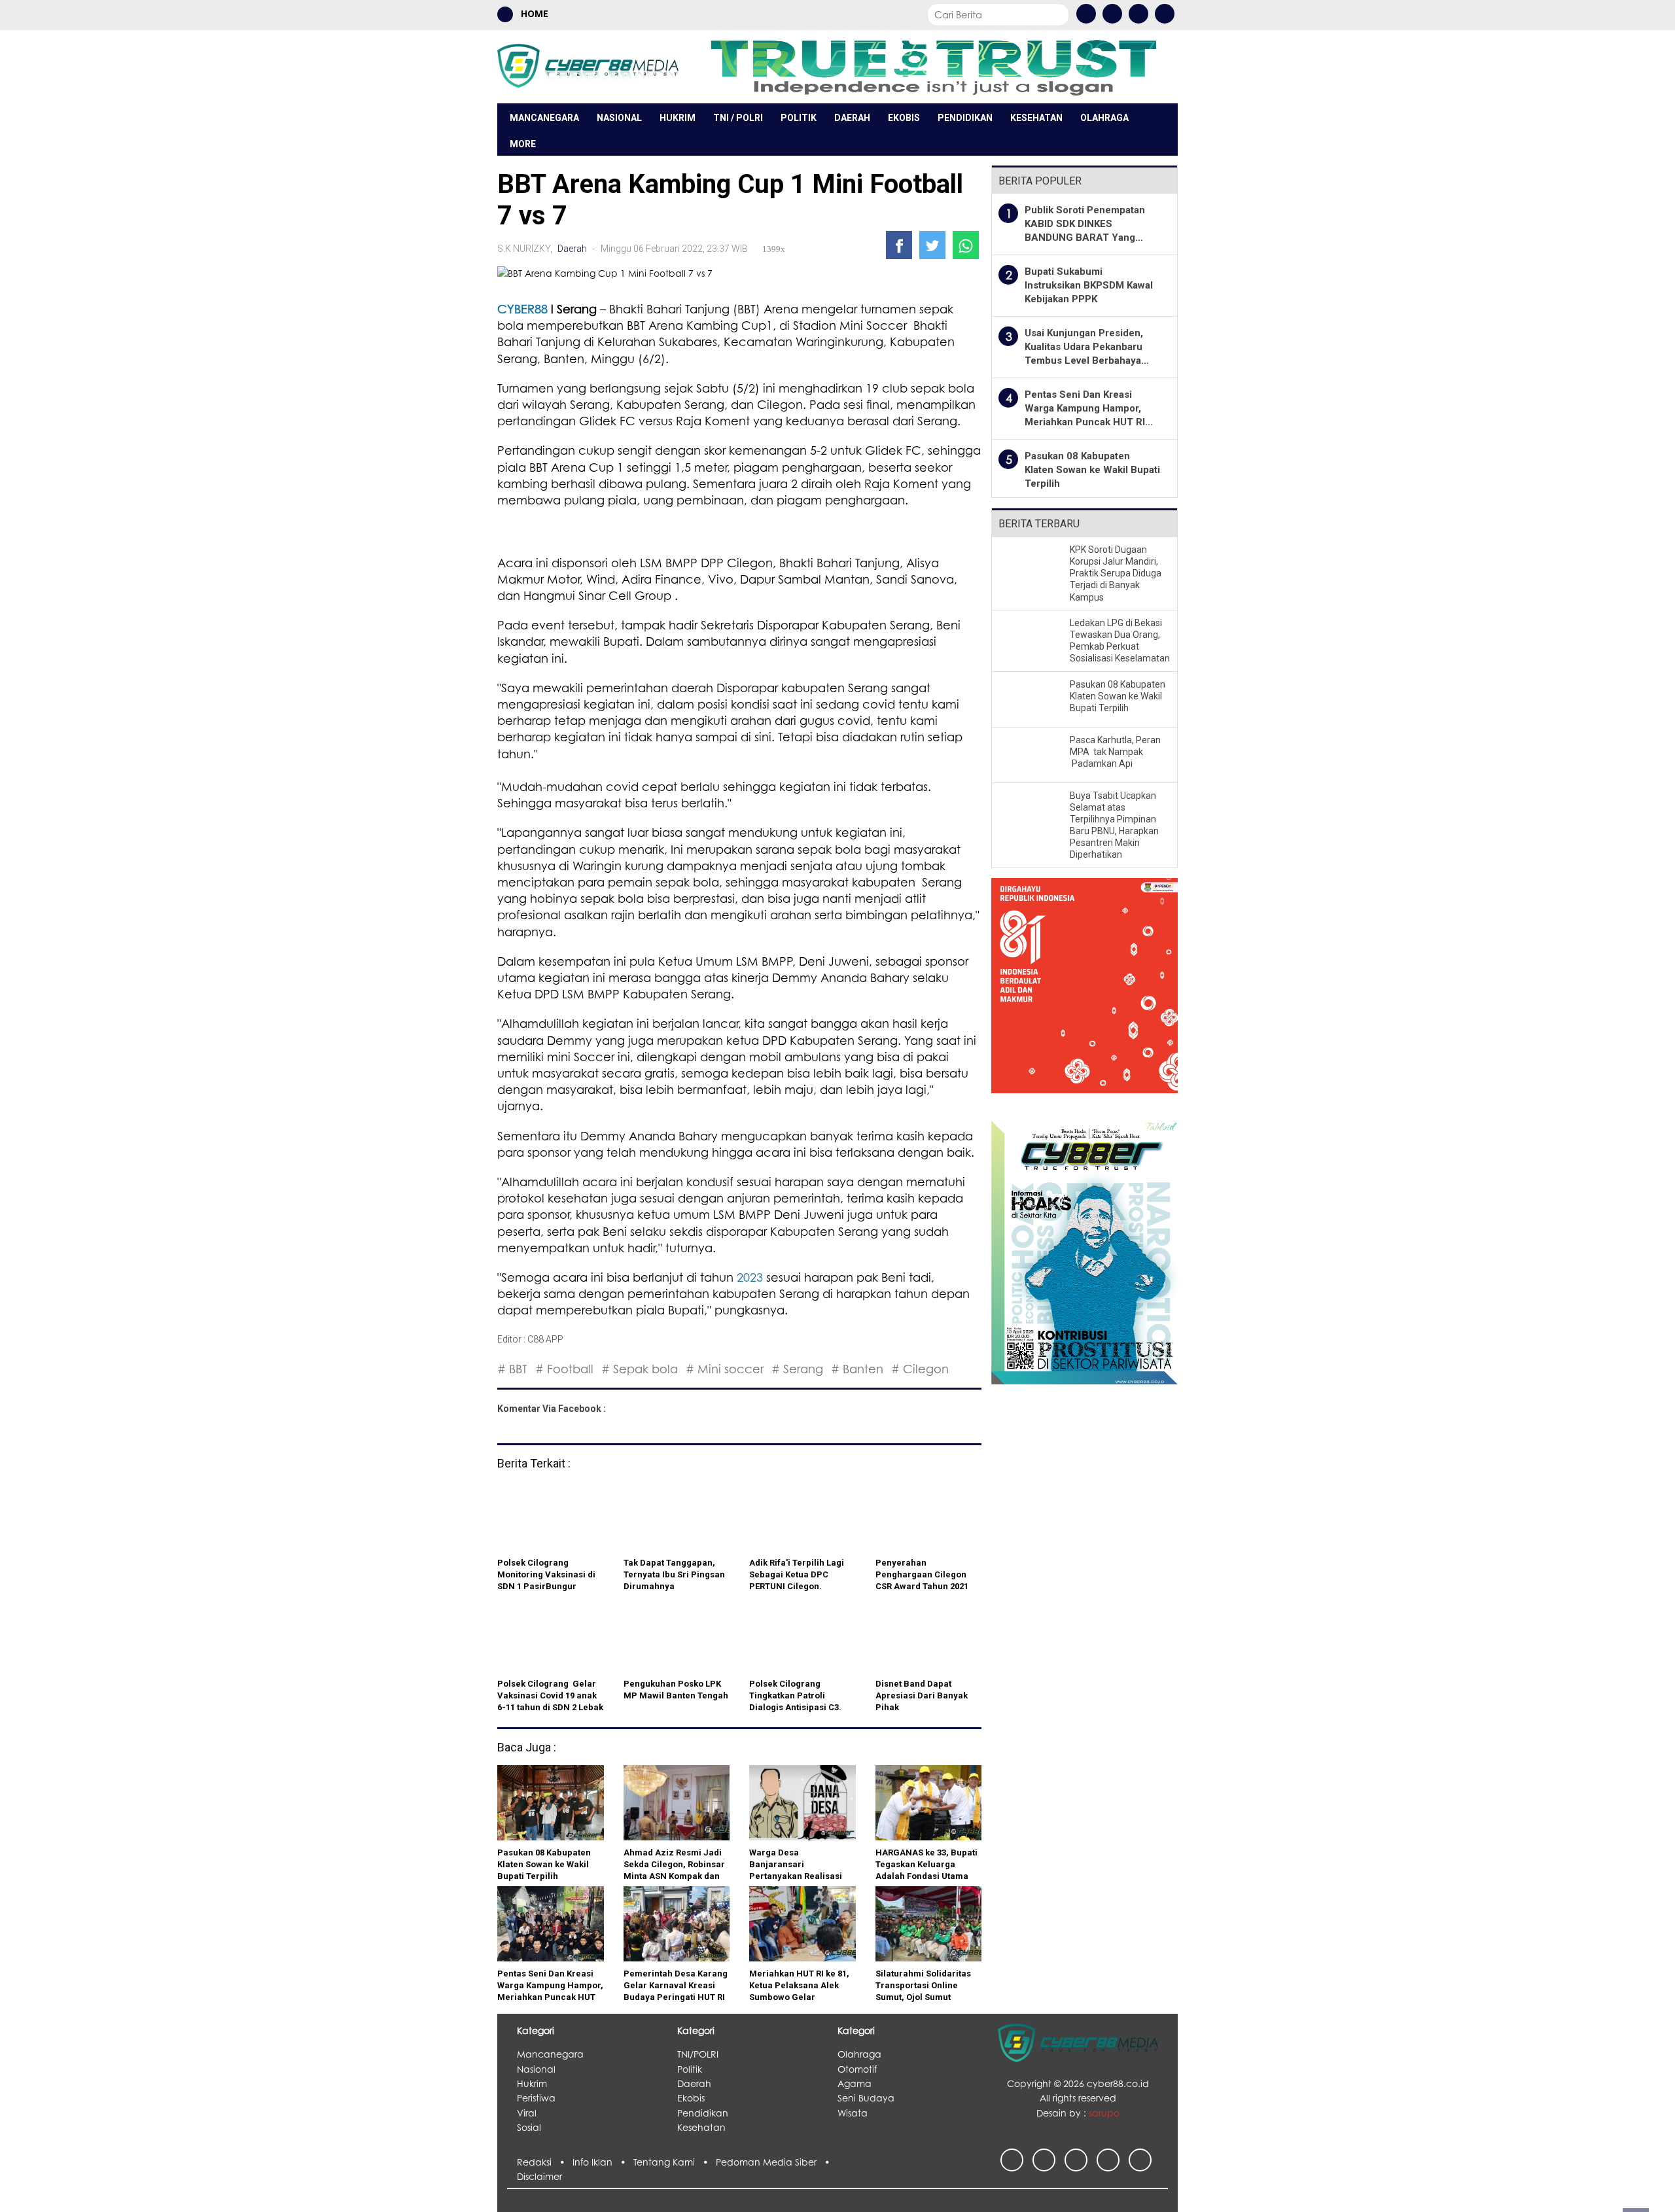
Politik (799, 118)
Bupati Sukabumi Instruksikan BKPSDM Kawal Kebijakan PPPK (1089, 285)
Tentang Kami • (675, 2162)
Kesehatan (1036, 118)
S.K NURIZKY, (526, 249)
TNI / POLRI (738, 118)
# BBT (512, 1369)
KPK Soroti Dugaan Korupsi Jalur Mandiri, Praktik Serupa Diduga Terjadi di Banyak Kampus (1116, 573)
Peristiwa (536, 2098)
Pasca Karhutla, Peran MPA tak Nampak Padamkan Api (1115, 752)
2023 (750, 1277)
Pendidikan (965, 118)
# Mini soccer (725, 1369)
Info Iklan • (603, 2162)
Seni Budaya (866, 2098)
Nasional (619, 118)
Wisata (853, 2113)
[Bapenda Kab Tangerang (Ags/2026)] (1084, 993)
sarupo (1104, 2113)
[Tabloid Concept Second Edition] (1084, 1251)
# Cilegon (920, 1369)
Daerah (852, 118)
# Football (564, 1369)
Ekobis (904, 118)
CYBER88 (522, 309)
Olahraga (1104, 118)
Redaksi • (545, 2162)
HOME (533, 13)
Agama (855, 2083)
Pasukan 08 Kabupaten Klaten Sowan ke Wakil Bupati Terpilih (1092, 470)
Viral (527, 2113)
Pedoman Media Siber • (775, 2162)
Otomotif (857, 2069)
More (523, 144)
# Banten (857, 1369)
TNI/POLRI (698, 2054)
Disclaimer (539, 2176)
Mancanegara (544, 118)
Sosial (529, 2127)
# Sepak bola (640, 1369)
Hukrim (678, 118)
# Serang (797, 1369)
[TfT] (933, 66)
